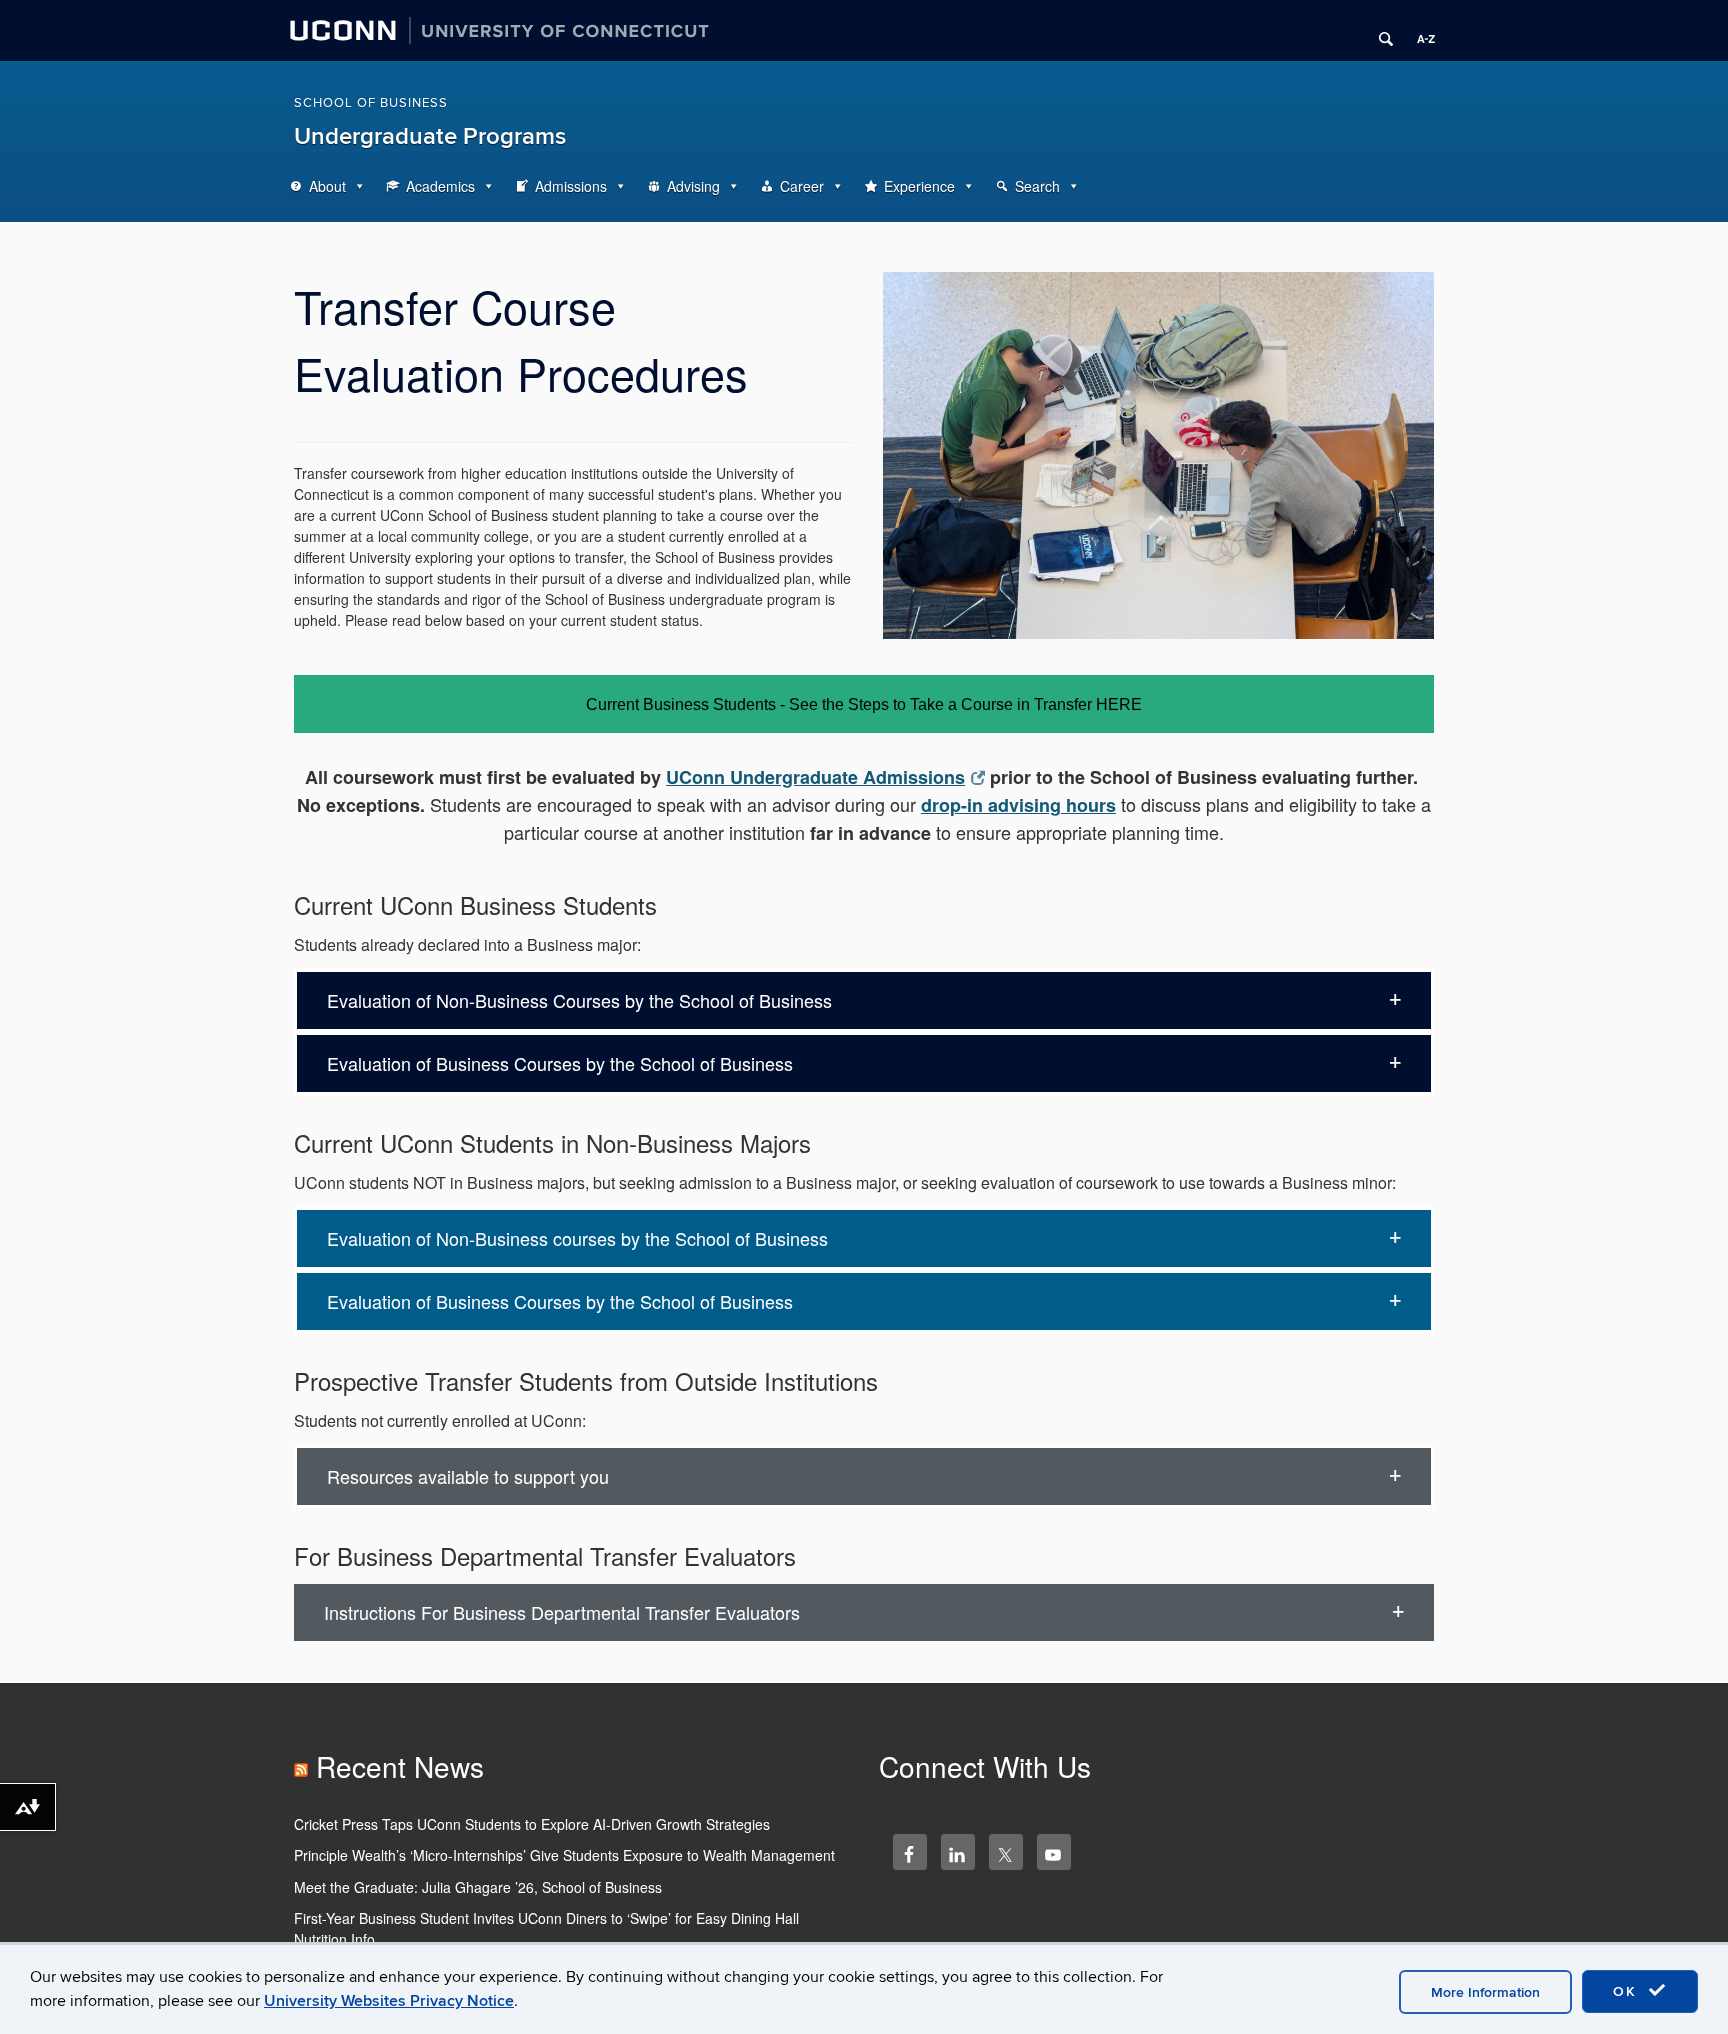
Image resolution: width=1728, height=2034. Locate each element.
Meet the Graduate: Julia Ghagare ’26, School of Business (478, 1887)
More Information (1485, 1992)
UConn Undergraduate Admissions (815, 777)
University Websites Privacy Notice (389, 2001)
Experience (919, 186)
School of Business (371, 103)
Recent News (400, 1766)
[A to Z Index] (1419, 31)
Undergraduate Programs (430, 136)
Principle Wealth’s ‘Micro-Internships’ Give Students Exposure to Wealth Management (564, 1855)
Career (802, 186)
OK (1628, 1991)
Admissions (571, 186)
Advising (693, 186)
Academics (440, 186)
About (327, 186)
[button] (864, 1000)
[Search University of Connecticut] (1379, 31)
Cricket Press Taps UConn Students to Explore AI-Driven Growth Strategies (532, 1824)
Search (1037, 186)
